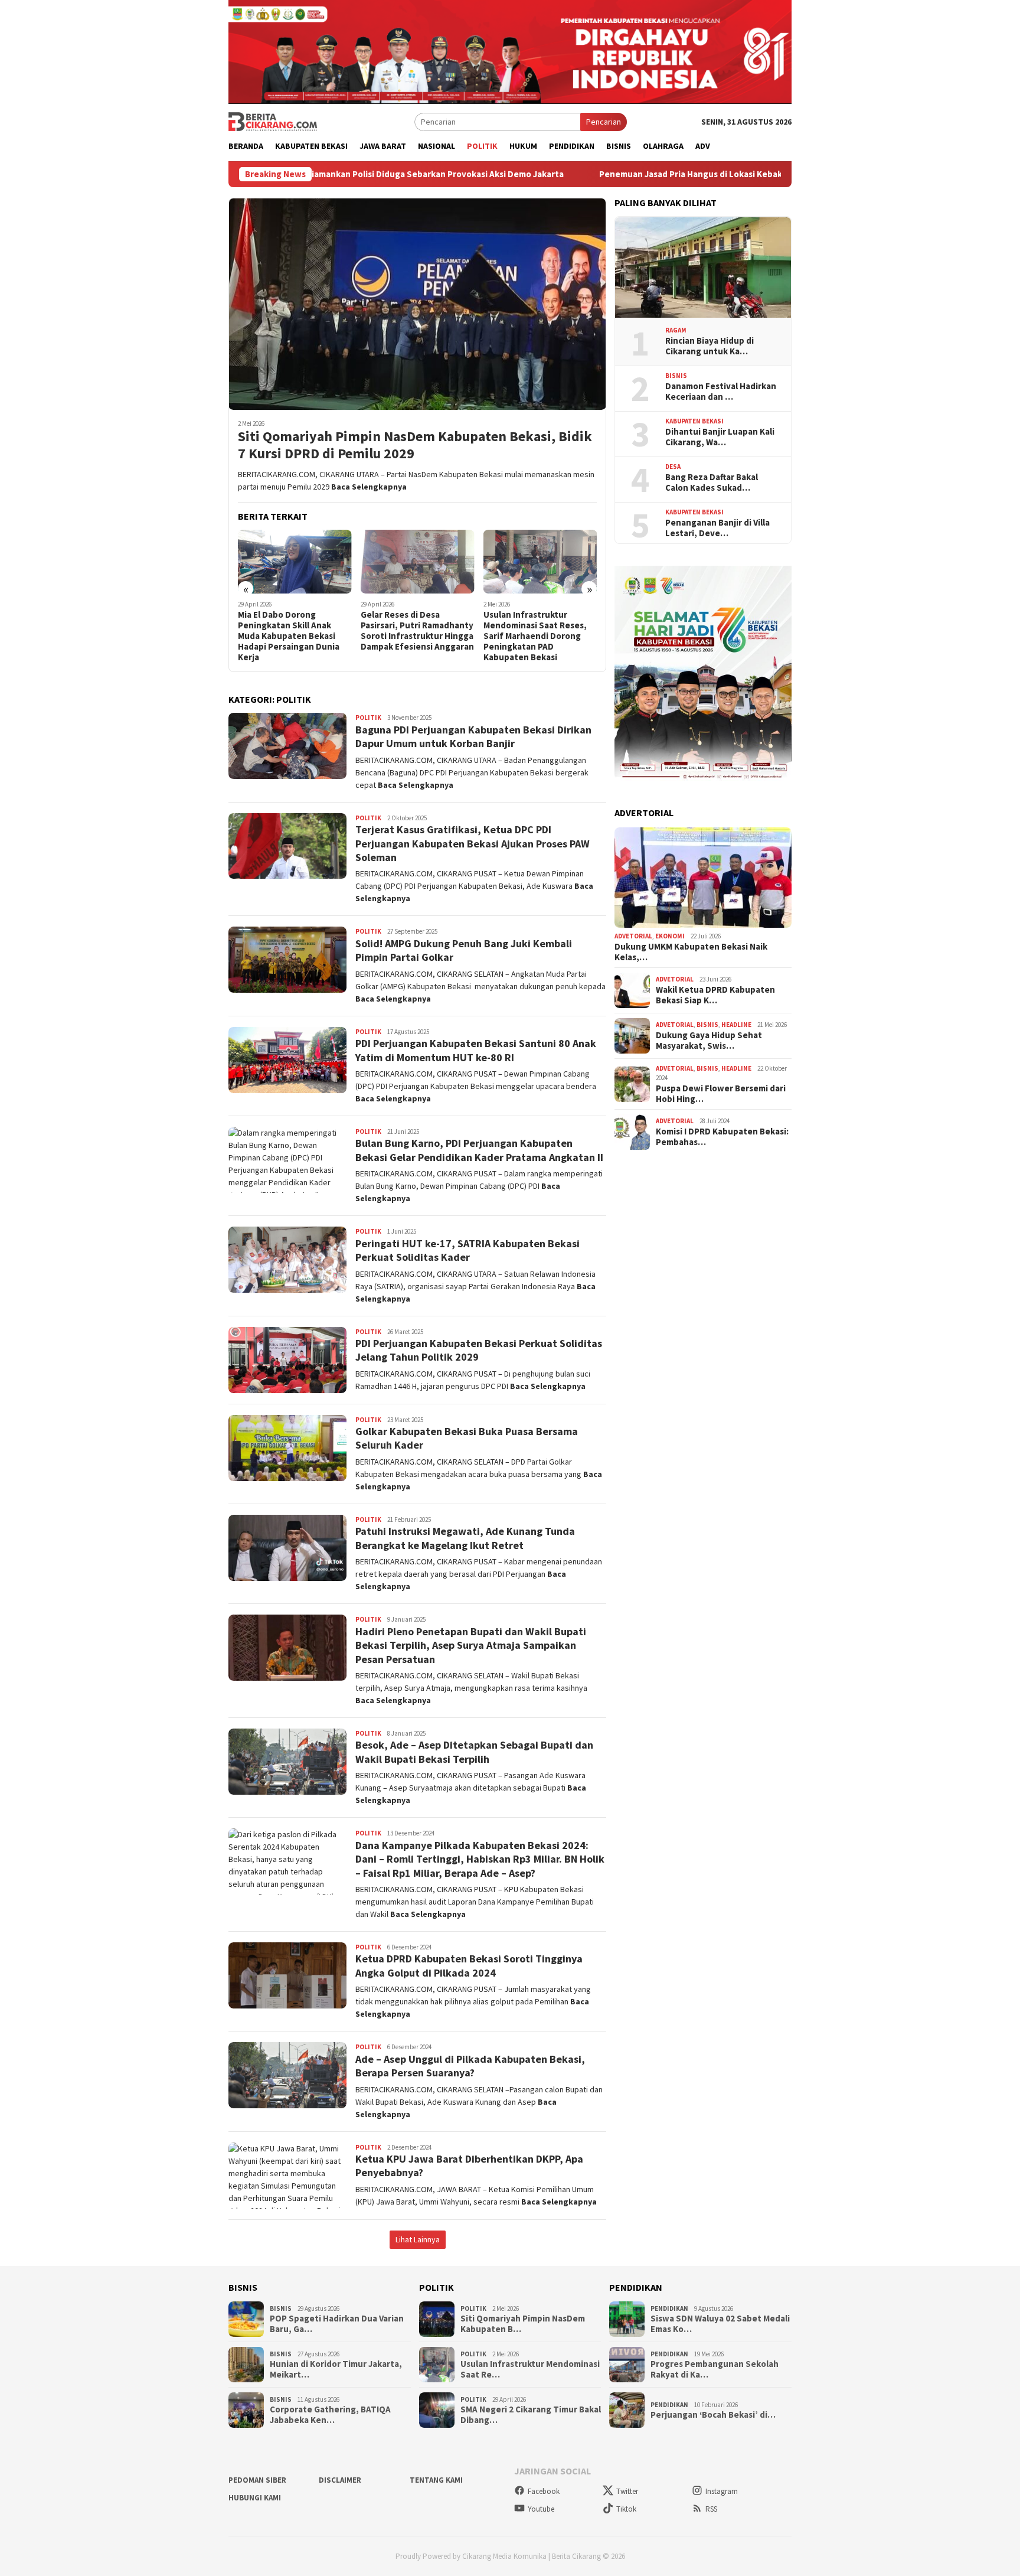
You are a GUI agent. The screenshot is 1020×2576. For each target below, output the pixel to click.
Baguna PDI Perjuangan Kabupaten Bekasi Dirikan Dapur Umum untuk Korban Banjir (473, 736)
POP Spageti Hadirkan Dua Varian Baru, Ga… (337, 2324)
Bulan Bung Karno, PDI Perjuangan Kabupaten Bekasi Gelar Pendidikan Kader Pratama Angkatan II (479, 1150)
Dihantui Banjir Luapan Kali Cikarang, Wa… (720, 437)
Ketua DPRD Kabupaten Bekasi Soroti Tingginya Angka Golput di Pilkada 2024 (469, 1965)
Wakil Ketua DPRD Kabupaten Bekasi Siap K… (715, 996)
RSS (711, 2509)
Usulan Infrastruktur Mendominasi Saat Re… (530, 2369)
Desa (673, 467)
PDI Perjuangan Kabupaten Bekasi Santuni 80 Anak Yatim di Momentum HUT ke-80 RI (476, 1050)
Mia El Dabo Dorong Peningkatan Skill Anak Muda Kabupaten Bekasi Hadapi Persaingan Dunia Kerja (289, 636)
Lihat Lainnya (418, 2239)
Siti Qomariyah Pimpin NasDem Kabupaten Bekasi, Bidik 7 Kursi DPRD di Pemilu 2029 (415, 445)
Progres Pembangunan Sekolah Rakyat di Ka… (715, 2369)
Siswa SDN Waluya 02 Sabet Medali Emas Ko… (720, 2324)
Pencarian (604, 122)
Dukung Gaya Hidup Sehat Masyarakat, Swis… (709, 1041)
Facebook (544, 2491)
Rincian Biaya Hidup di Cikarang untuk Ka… (710, 346)
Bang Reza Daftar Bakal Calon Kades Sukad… (712, 482)
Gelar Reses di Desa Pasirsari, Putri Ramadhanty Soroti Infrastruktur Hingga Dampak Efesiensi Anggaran (417, 631)
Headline (736, 1025)
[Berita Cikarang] (273, 121)
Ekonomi (670, 937)
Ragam (676, 331)
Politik (368, 718)
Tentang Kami (436, 2480)
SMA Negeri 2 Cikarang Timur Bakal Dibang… (531, 2415)
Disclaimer (340, 2480)
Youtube (541, 2509)
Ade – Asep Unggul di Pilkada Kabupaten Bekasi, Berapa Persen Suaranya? (470, 2066)
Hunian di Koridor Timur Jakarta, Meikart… (336, 2369)
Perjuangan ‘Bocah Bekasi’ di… (713, 2415)
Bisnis (676, 376)
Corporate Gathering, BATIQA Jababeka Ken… (330, 2415)
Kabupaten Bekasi (694, 422)
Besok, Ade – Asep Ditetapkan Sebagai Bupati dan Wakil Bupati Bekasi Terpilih (474, 1752)
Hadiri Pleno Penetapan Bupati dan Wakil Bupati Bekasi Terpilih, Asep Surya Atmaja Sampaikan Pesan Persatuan (471, 1645)
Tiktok (626, 2509)
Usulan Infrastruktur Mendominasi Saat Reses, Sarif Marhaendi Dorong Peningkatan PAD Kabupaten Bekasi (535, 636)
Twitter (627, 2491)
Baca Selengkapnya (369, 487)
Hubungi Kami (255, 2498)
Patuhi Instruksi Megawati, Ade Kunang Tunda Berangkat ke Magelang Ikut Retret (465, 1538)
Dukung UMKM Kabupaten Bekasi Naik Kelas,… (691, 952)
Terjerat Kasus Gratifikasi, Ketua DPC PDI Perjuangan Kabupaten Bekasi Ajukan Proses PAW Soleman (473, 843)
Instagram (722, 2491)
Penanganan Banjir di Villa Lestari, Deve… (717, 528)
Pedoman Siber (257, 2480)
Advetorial (633, 937)
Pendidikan (669, 2308)
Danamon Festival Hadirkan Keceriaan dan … (721, 392)
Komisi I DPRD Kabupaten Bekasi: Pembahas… (722, 1137)
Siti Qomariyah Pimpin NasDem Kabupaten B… (523, 2324)
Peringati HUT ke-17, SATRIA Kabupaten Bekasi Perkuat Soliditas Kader (467, 1250)
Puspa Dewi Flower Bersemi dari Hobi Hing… (721, 1094)
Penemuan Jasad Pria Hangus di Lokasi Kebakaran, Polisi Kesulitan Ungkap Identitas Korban (658, 174)
